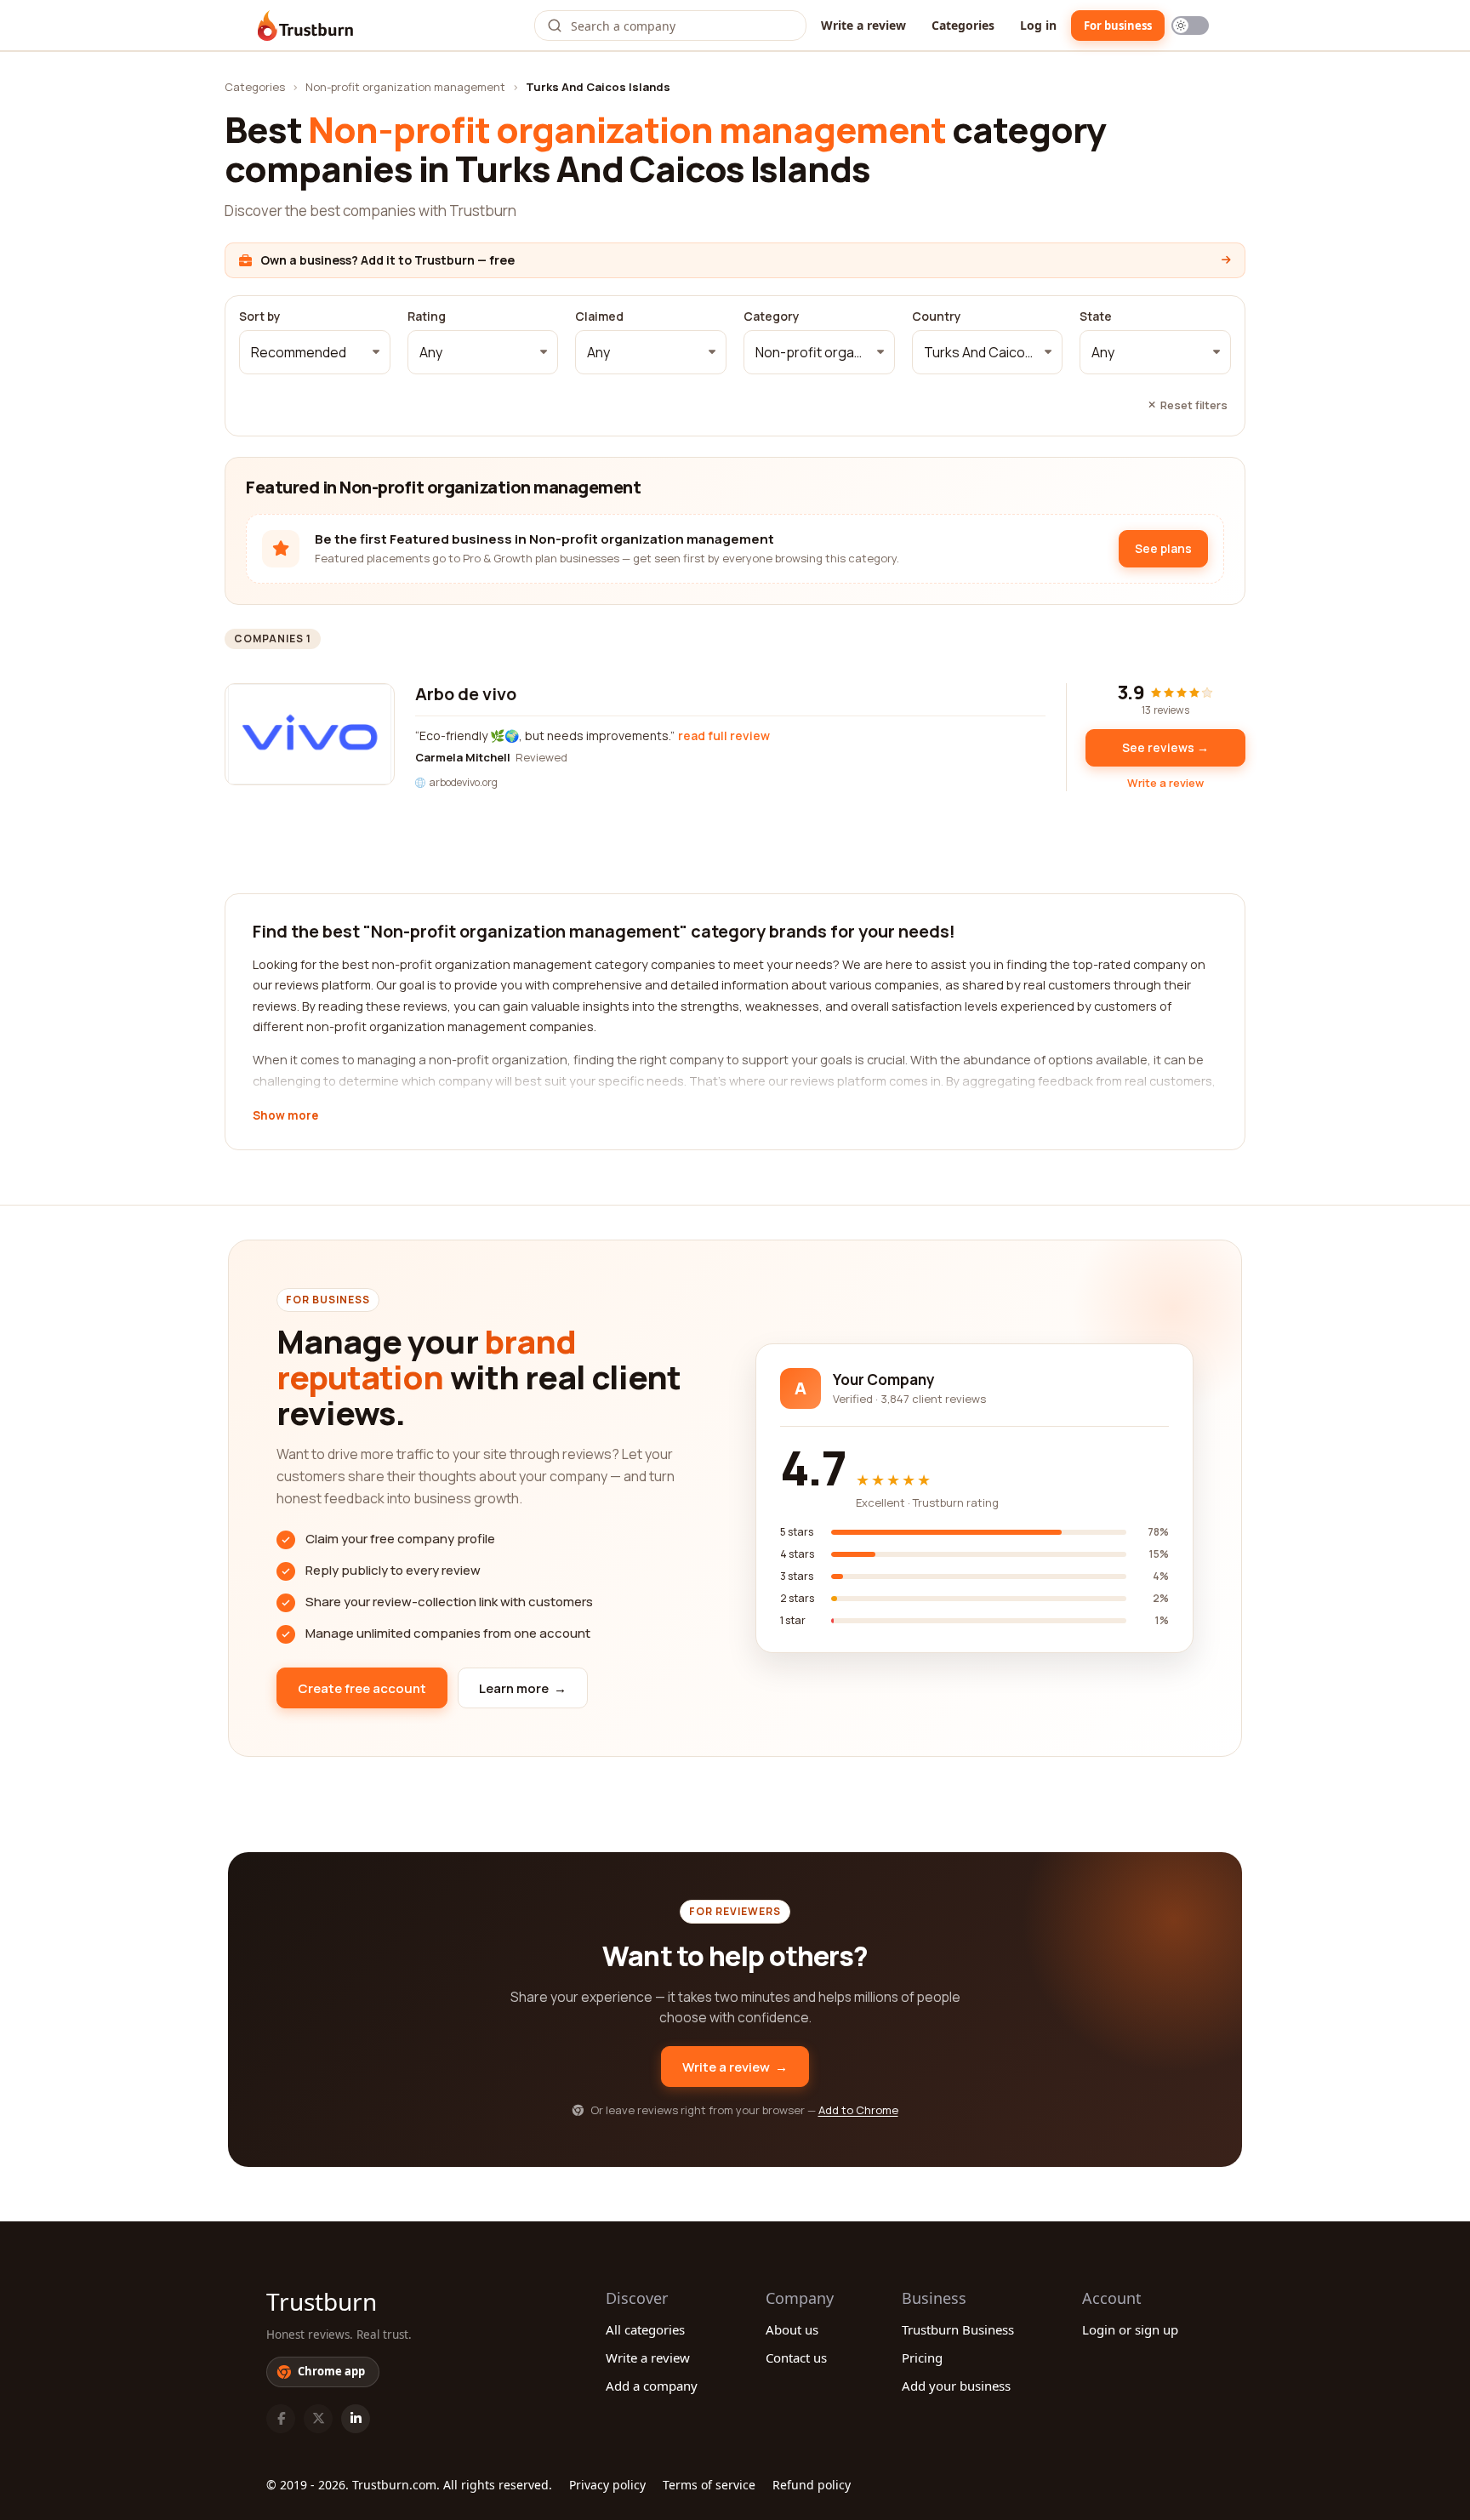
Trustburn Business (958, 2329)
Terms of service (709, 2485)
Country (937, 316)
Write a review (863, 25)
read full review (724, 735)
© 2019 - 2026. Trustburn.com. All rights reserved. (409, 2485)
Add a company (652, 2386)
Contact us (796, 2358)
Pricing (922, 2358)
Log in (1038, 25)
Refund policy (812, 2485)
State (1096, 316)
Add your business (956, 2386)
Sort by (260, 316)
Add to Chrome (858, 2110)
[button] (315, 352)
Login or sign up (1130, 2329)
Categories (963, 25)
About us (792, 2329)
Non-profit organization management (405, 87)
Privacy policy (607, 2485)
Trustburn (322, 2301)
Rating (427, 316)
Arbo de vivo (466, 694)
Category (772, 316)
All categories (645, 2329)
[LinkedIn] (356, 2419)
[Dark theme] (1190, 26)
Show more (285, 1116)
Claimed (599, 316)
